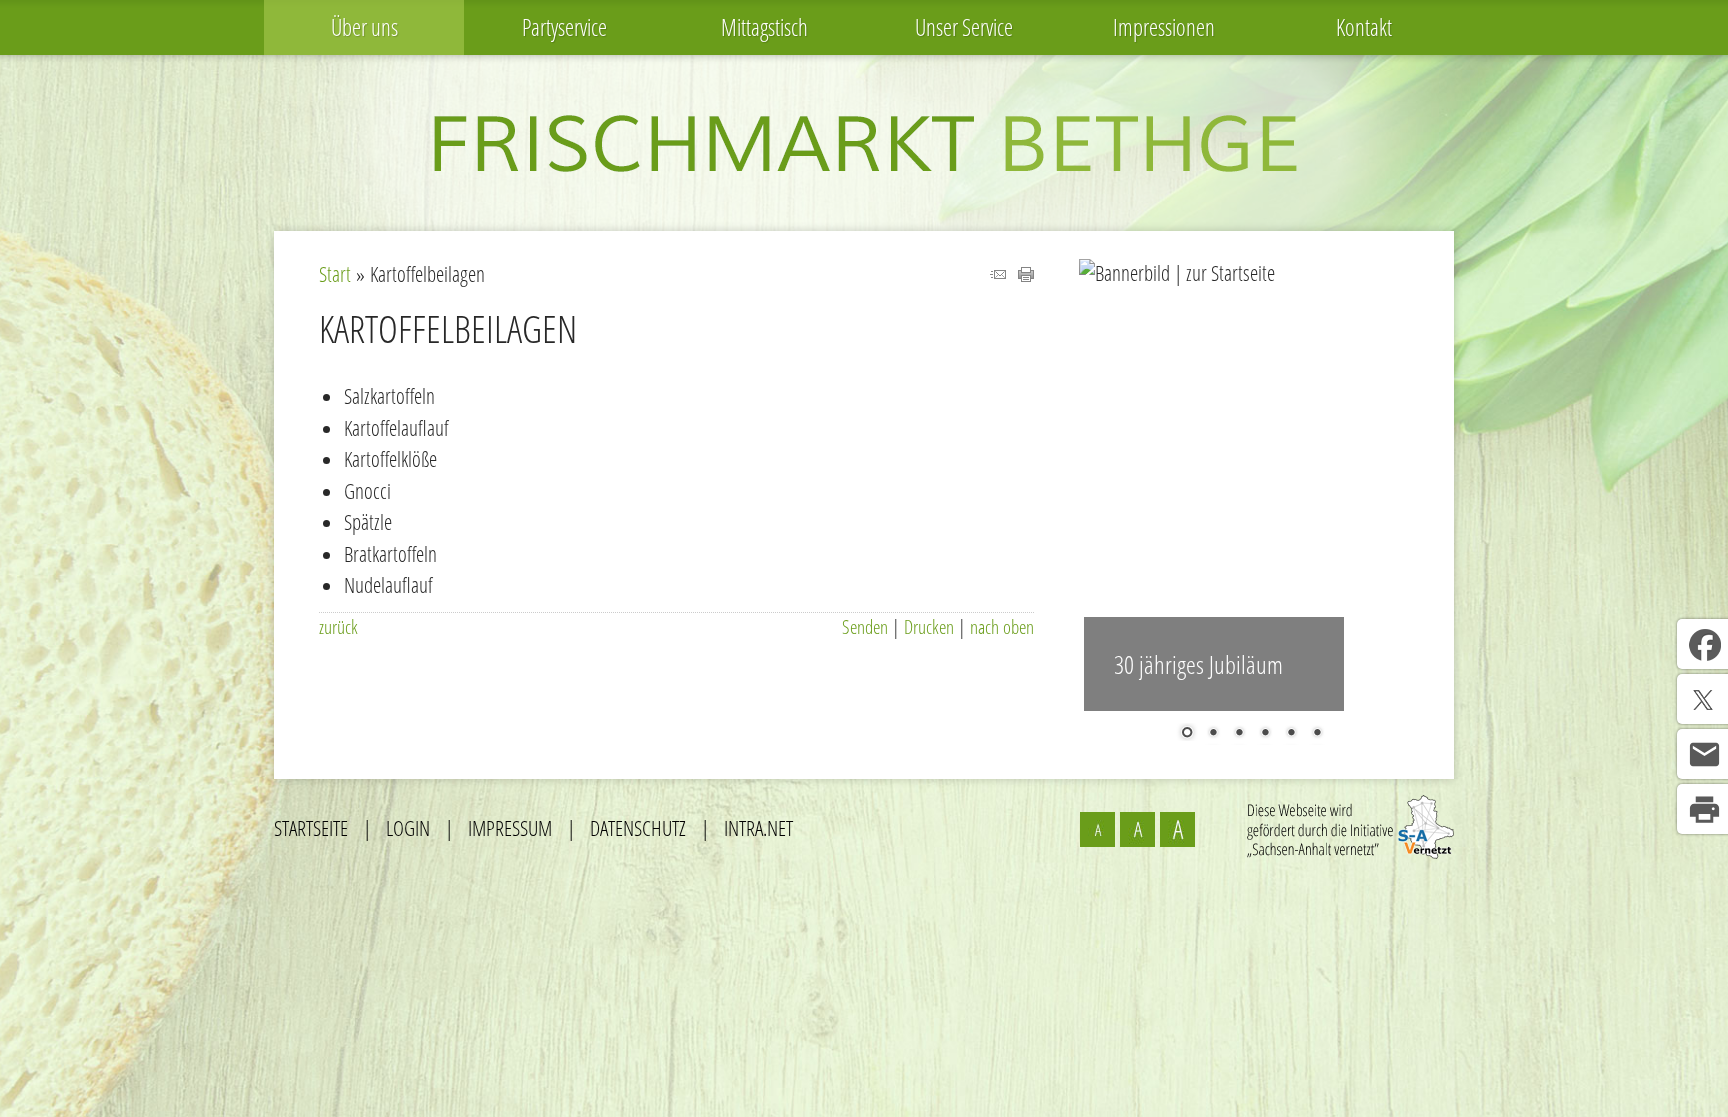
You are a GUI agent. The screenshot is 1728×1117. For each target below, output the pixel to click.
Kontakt (1364, 27)
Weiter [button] (1394, 495)
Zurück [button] (1109, 495)
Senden (865, 627)
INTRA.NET (758, 828)
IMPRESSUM (510, 828)
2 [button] (1213, 734)
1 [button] (1187, 734)
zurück (338, 627)
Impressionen (1164, 27)
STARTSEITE (311, 828)
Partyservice (564, 27)
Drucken (929, 627)
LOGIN (408, 828)
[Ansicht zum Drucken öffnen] (1026, 274)
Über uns (364, 27)
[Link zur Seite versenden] (998, 274)
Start (335, 274)
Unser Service (964, 27)
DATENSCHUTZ (638, 828)
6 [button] (1317, 734)
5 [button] (1291, 734)
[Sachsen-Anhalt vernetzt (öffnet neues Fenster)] (1350, 851)
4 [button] (1265, 734)
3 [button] (1239, 734)
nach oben (1002, 627)
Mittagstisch (764, 27)
